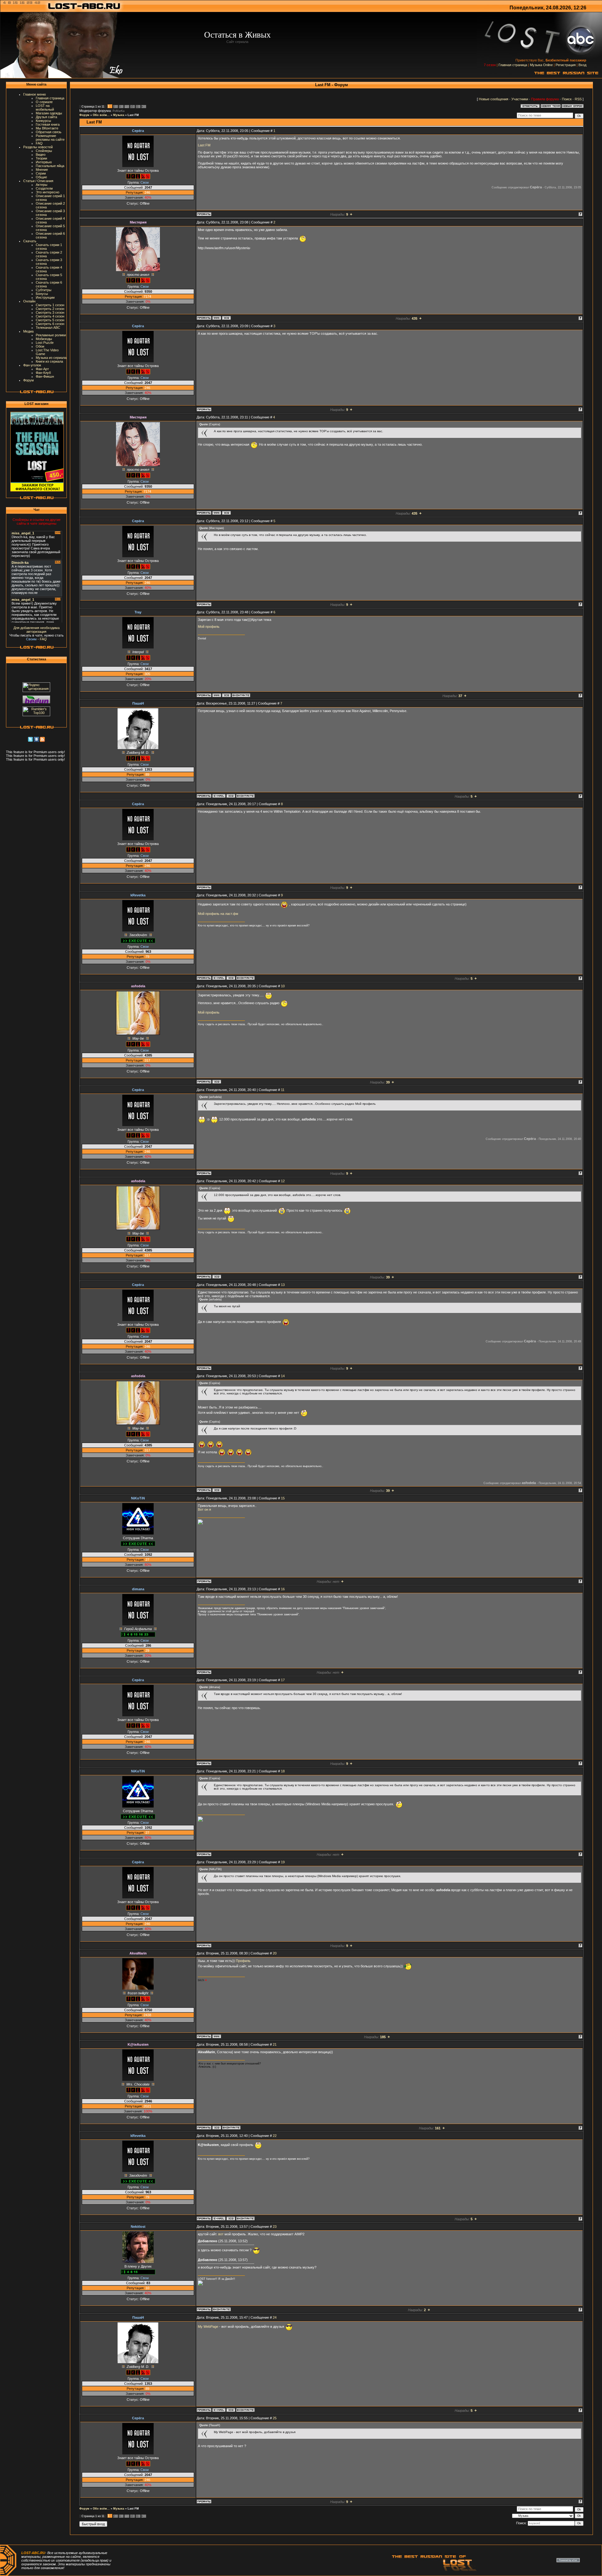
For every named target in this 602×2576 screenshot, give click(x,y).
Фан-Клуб (43, 373)
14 (283, 1376)
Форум (29, 380)
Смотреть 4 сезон (50, 316)
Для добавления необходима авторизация (37, 630)
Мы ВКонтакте (47, 128)
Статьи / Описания (38, 181)
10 (132, 107)
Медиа (28, 331)
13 (283, 1285)
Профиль (243, 1961)
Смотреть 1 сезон (50, 305)
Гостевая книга (48, 124)
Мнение (42, 170)
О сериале (44, 102)
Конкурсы (43, 121)
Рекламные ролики (51, 335)
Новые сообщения (494, 99)
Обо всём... (101, 115)
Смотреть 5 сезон (50, 320)
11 (137, 107)
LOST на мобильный (45, 108)
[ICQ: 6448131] (231, 796)
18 (283, 1771)
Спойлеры (44, 151)
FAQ (39, 143)
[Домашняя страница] (217, 318)
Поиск (567, 99)
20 (275, 1953)
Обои (40, 346)
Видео (41, 155)
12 (283, 1181)
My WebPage (208, 2327)
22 (275, 2136)
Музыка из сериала (51, 358)
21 (275, 2044)
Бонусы (42, 294)
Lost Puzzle (45, 343)
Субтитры (44, 290)
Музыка (119, 115)
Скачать (30, 241)
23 (275, 2227)
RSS (578, 99)
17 (283, 1680)
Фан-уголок (32, 365)
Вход (582, 65)
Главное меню (34, 94)
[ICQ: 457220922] (217, 2127)
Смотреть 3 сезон (50, 312)
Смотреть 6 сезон (50, 324)
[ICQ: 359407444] (231, 978)
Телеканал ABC (48, 328)
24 (275, 2317)
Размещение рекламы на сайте (50, 138)
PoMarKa (119, 111)
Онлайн (29, 301)
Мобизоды (44, 339)
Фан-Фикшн (45, 376)
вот (221, 2234)
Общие (41, 177)
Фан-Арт (42, 369)
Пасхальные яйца (50, 166)
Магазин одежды (49, 113)
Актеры (42, 185)
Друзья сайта (46, 117)
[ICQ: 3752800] (226, 695)
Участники (520, 99)
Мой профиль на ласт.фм (218, 914)
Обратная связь (49, 132)
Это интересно (48, 192)
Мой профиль (209, 627)
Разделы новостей (38, 147)
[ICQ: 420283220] (217, 1082)
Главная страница (513, 65)
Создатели (44, 188)
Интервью (44, 162)
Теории (41, 158)
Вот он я (204, 1509)
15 (283, 1498)
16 (283, 1589)
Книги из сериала (49, 361)
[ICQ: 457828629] (226, 318)
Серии (41, 173)
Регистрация (566, 65)
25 (275, 2418)
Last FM (133, 115)
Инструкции (45, 297)
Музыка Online (541, 65)
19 (283, 1862)
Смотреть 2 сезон (50, 309)
